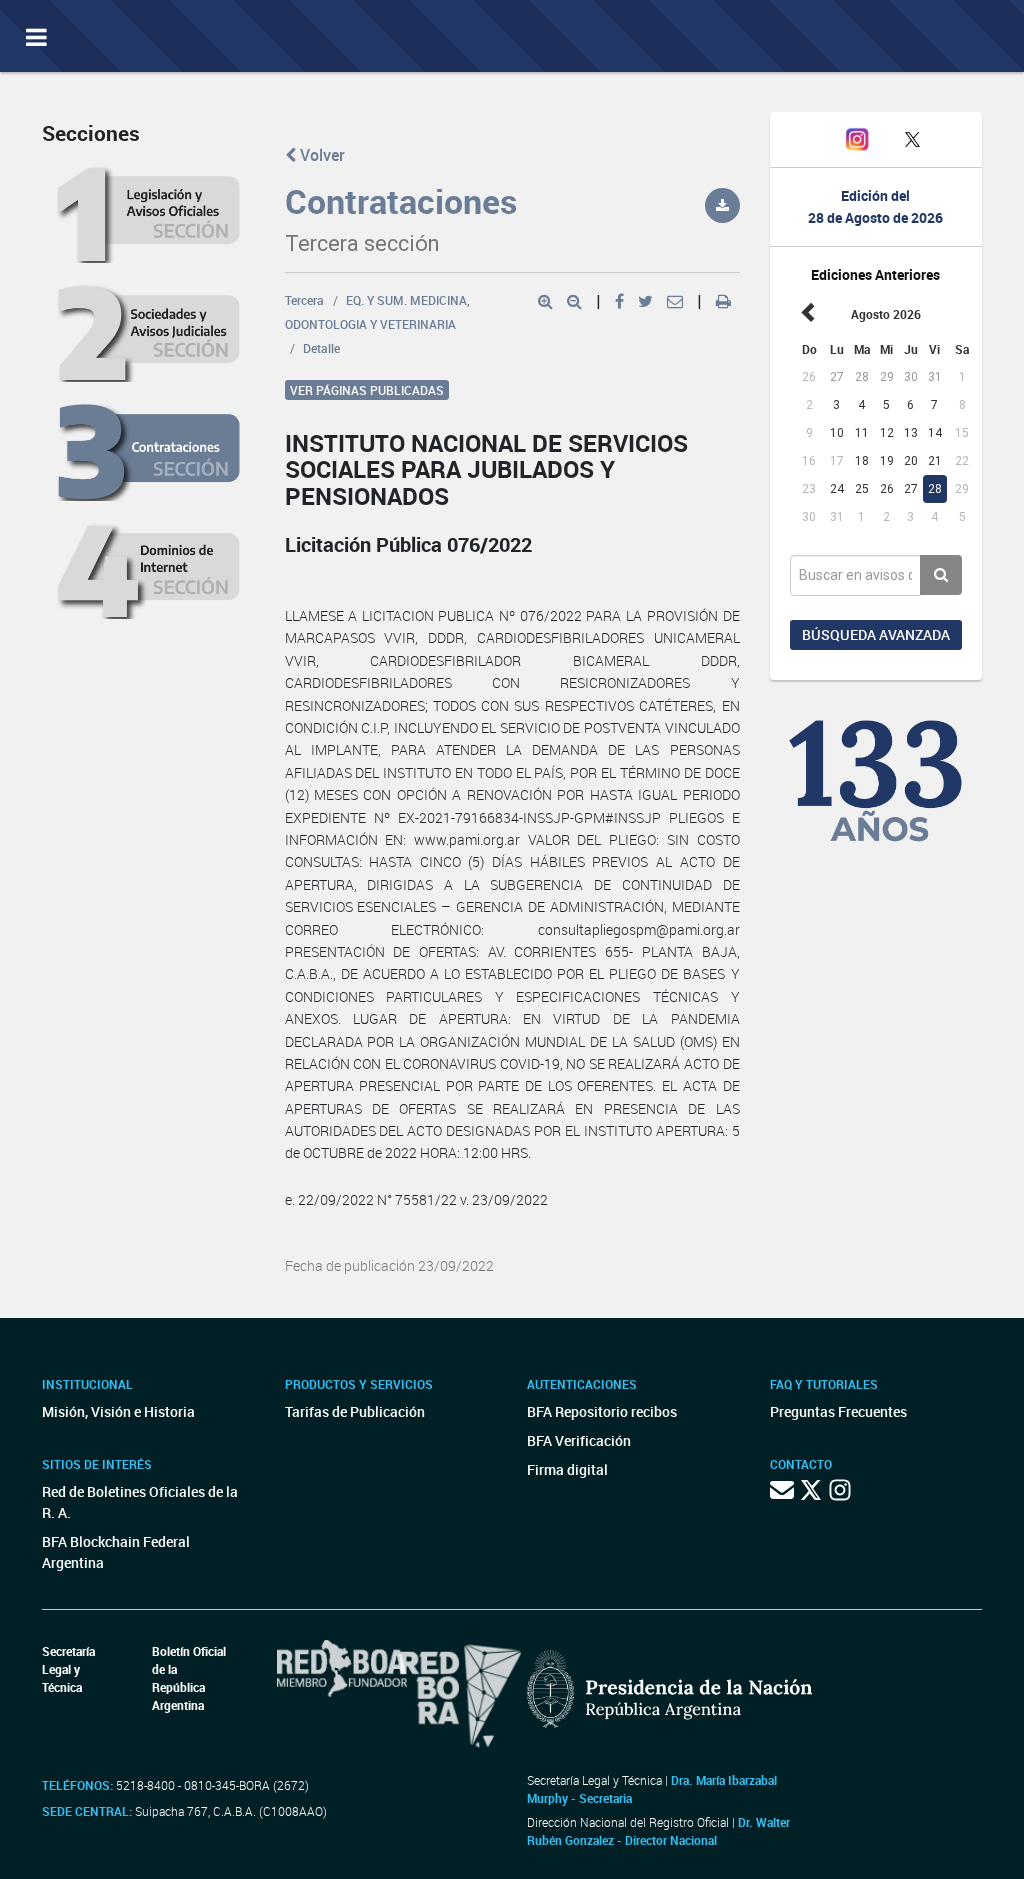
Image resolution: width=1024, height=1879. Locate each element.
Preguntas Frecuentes (838, 1411)
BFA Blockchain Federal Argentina (116, 1552)
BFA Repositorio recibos (602, 1411)
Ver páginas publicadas (367, 390)
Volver (320, 155)
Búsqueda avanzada (876, 634)
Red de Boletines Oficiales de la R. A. (140, 1502)
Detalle (321, 348)
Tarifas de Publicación (355, 1411)
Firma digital (567, 1469)
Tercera (304, 300)
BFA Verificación (579, 1440)
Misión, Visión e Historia (118, 1411)
